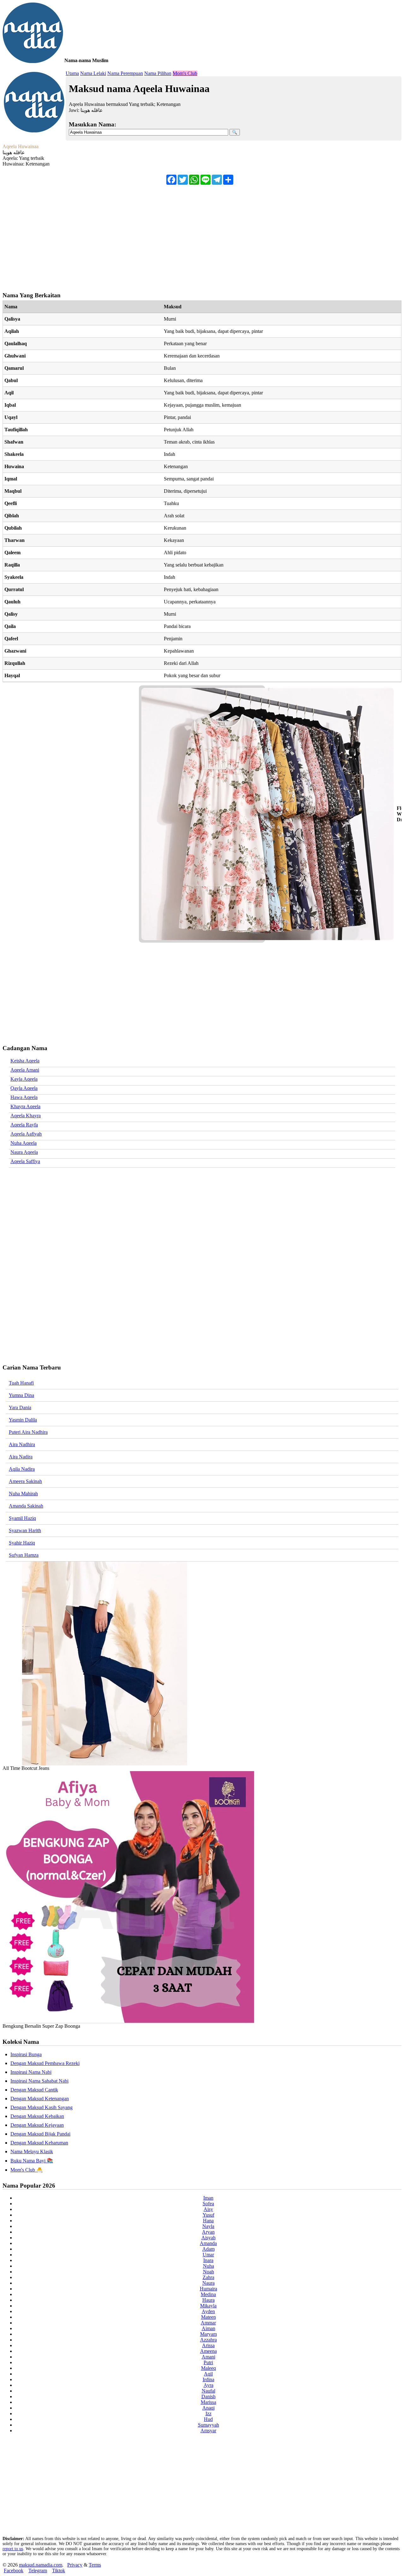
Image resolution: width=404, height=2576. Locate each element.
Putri (208, 2362)
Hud (208, 2419)
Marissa (208, 2402)
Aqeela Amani (25, 1070)
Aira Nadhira (22, 1444)
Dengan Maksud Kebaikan (37, 2116)
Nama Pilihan (158, 73)
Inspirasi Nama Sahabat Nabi (39, 2081)
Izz (208, 2413)
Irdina (208, 2379)
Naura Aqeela (24, 1152)
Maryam (208, 2334)
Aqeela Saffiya (25, 1161)
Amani (208, 2357)
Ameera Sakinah (25, 1481)
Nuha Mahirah (23, 1494)
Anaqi (208, 2408)
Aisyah (208, 2238)
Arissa (208, 2345)
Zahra (208, 2277)
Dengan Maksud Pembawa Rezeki (45, 2063)
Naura (208, 2283)
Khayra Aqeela (25, 1106)
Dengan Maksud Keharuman (39, 2143)
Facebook (14, 2570)
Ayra (208, 2385)
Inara (208, 2260)
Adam (208, 2249)
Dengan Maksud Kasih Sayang (42, 2107)
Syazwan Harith (25, 1530)
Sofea (208, 2204)
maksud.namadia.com (41, 2565)
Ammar (208, 2323)
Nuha (208, 2266)
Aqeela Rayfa (24, 1125)
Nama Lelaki (93, 73)
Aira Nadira (21, 1457)
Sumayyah (208, 2425)
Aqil (208, 2374)
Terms (95, 2565)
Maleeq (208, 2368)
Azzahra (208, 2340)
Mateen (208, 2317)
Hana (208, 2221)
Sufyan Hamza (24, 1555)
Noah (208, 2272)
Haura (208, 2300)
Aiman (208, 2328)
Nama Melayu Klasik (32, 2152)
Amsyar (208, 2431)
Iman (208, 2198)
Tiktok (59, 2570)
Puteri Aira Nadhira (28, 1432)
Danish (208, 2396)
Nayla (208, 2226)
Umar (208, 2255)
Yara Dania (20, 1407)
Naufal (208, 2391)
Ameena (208, 2351)
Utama (72, 73)
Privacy (75, 2565)
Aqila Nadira (22, 1469)
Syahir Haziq (22, 1543)
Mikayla (208, 2306)
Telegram (38, 2570)
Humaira (208, 2289)
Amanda (208, 2243)
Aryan (208, 2232)
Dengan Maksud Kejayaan (37, 2125)
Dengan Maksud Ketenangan (40, 2099)
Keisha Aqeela (25, 1061)
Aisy (208, 2209)
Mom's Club (185, 73)
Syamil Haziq (22, 1518)
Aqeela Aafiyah (26, 1134)
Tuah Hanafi (21, 1383)
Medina (208, 2294)
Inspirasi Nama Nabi (31, 2072)
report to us (13, 2549)
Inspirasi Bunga (26, 2054)
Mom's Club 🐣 (27, 2170)
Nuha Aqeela (24, 1143)
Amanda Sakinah (26, 1506)
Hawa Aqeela (24, 1097)
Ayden (208, 2311)
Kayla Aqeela (24, 1079)
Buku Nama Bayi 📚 (32, 2161)
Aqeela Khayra (26, 1116)
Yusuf (208, 2215)
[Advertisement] (192, 235)
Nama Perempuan (125, 73)
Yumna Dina (21, 1395)
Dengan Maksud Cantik (34, 2090)
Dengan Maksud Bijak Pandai (40, 2134)
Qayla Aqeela (24, 1088)
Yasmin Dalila (23, 1420)
